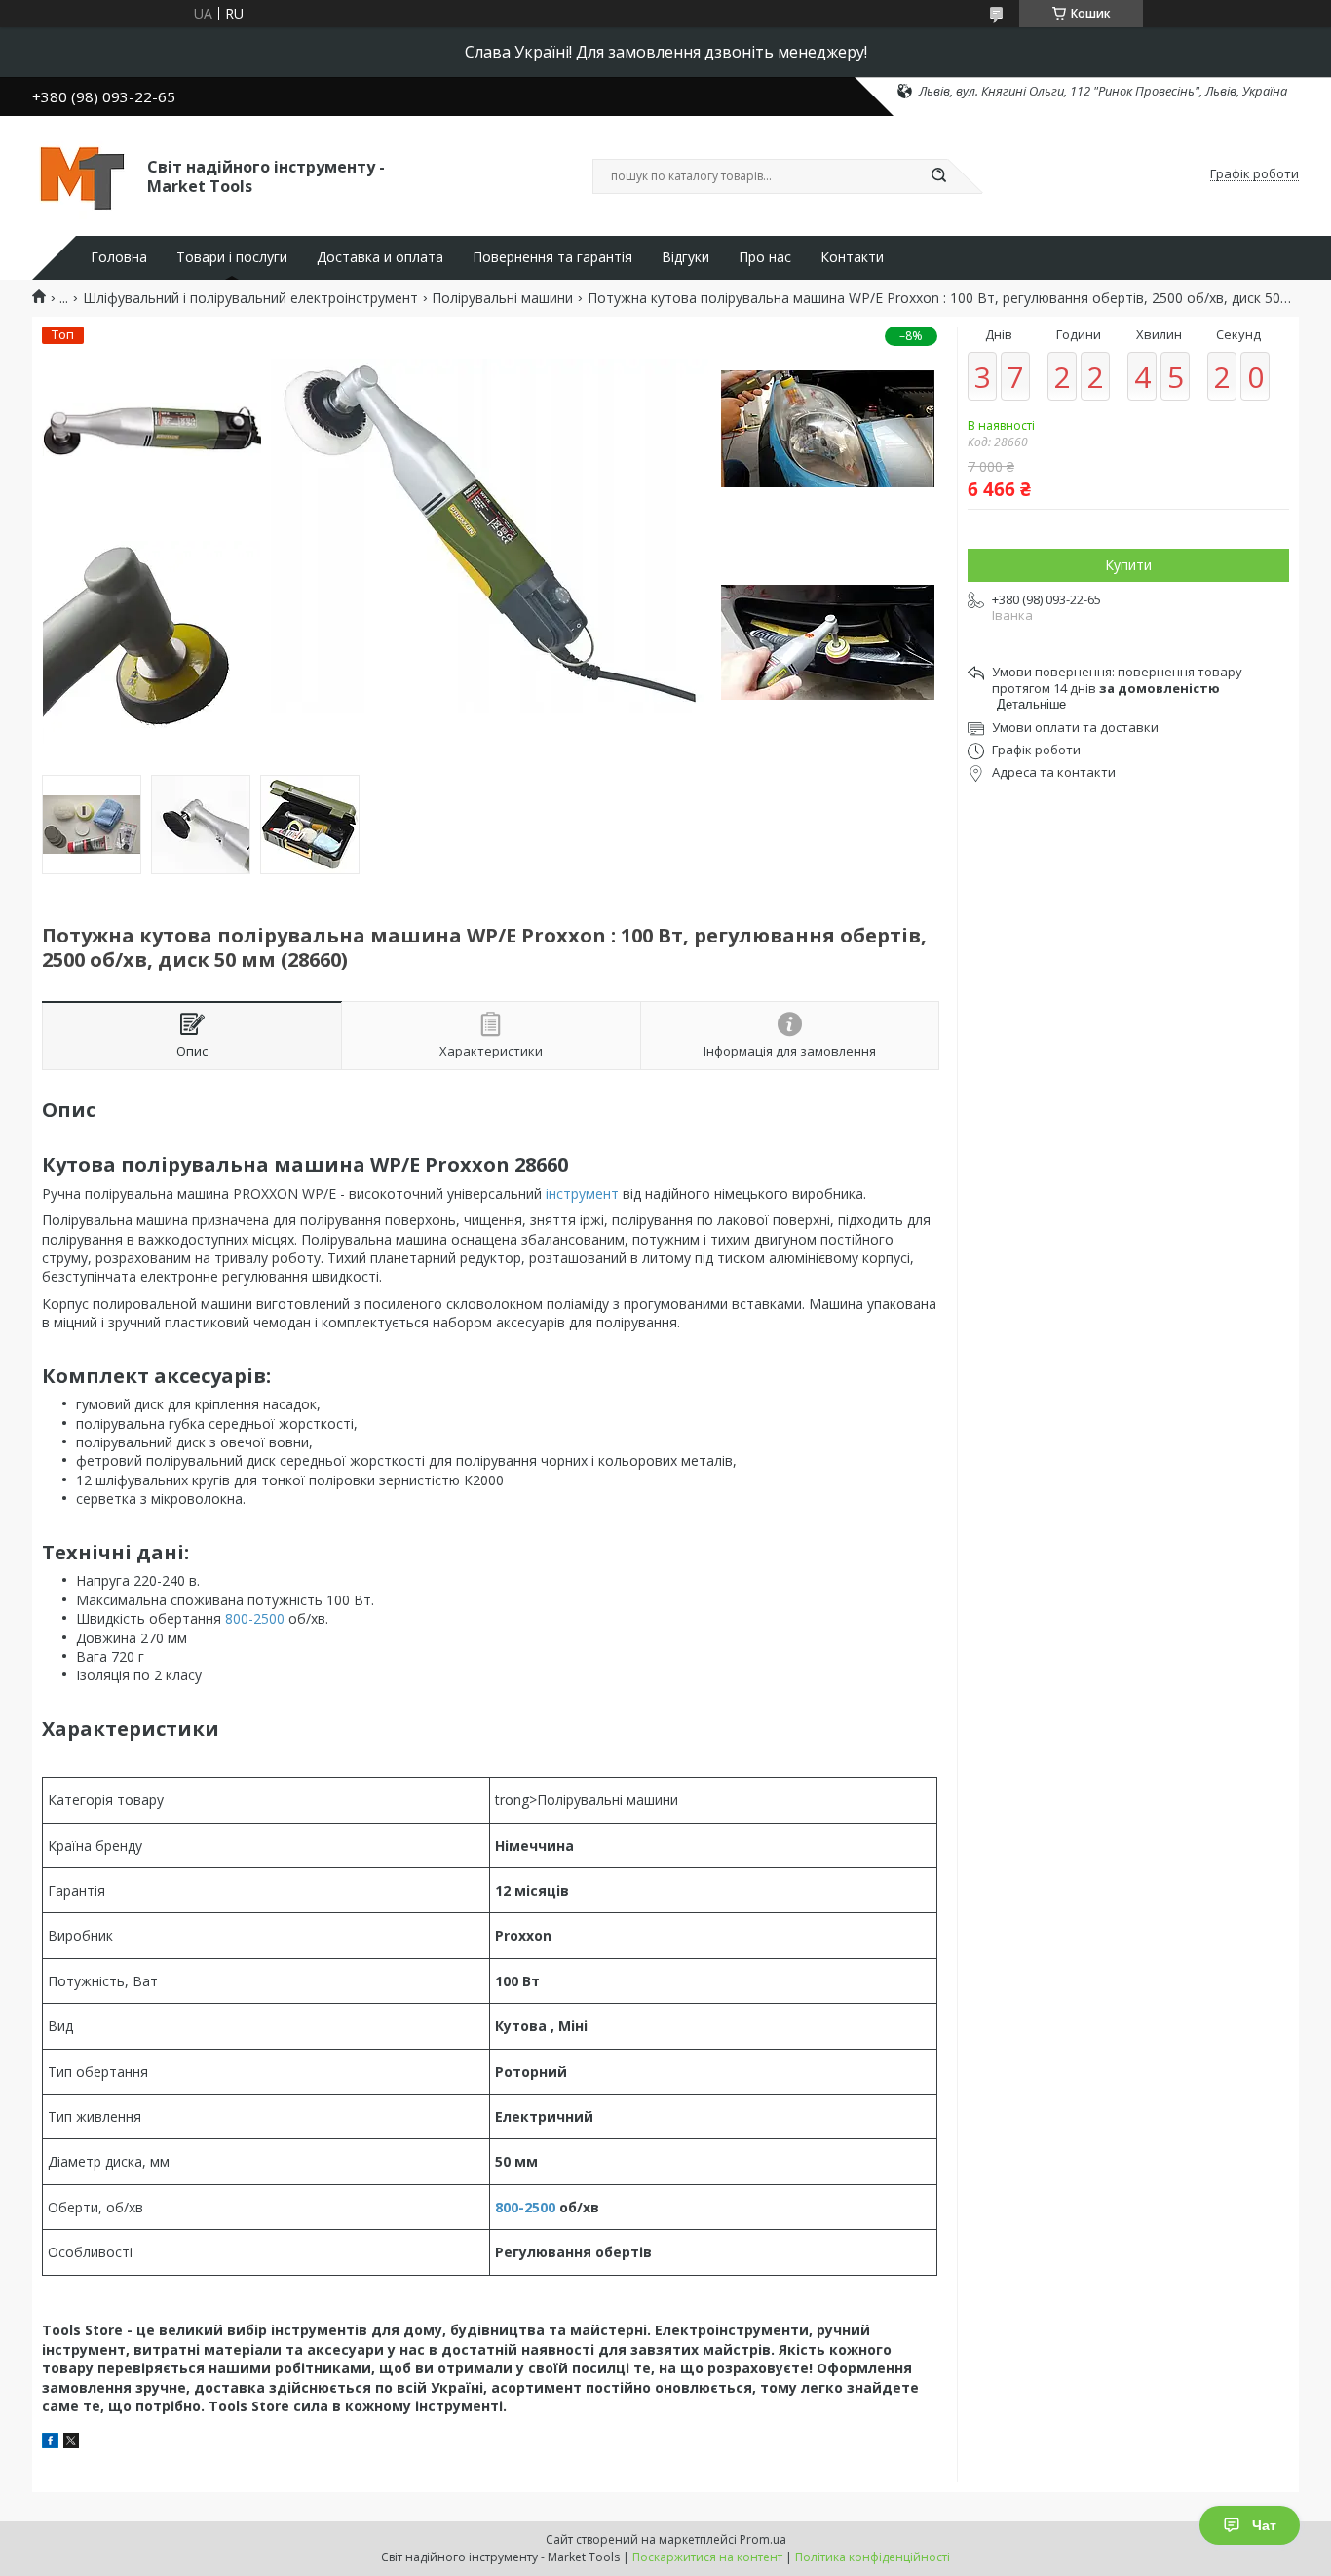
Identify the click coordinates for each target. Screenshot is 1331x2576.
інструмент (582, 1193)
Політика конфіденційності (873, 2557)
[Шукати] (938, 176)
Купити (1128, 565)
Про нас (765, 257)
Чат (1264, 2525)
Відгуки (685, 257)
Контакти (852, 257)
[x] (71, 2443)
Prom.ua (763, 2539)
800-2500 (255, 1618)
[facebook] (50, 2443)
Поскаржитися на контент (707, 2557)
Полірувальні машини (502, 298)
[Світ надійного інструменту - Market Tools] (81, 174)
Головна (119, 257)
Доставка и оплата (380, 257)
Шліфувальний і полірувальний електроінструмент (250, 298)
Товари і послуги (232, 257)
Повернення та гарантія (552, 257)
